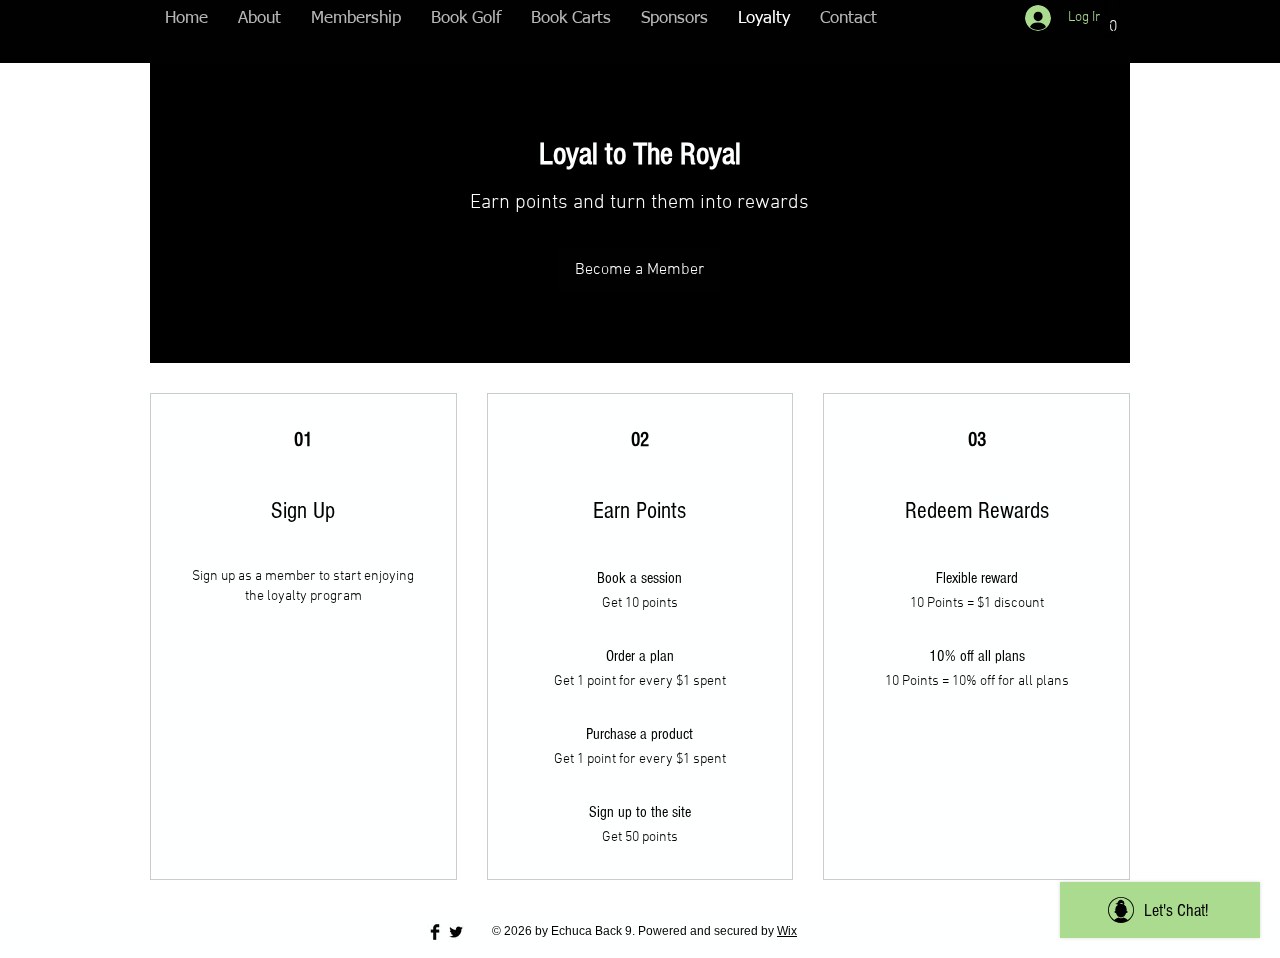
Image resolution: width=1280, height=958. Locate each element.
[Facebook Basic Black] (435, 932)
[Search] (1109, 31)
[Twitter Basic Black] (456, 932)
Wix (787, 931)
